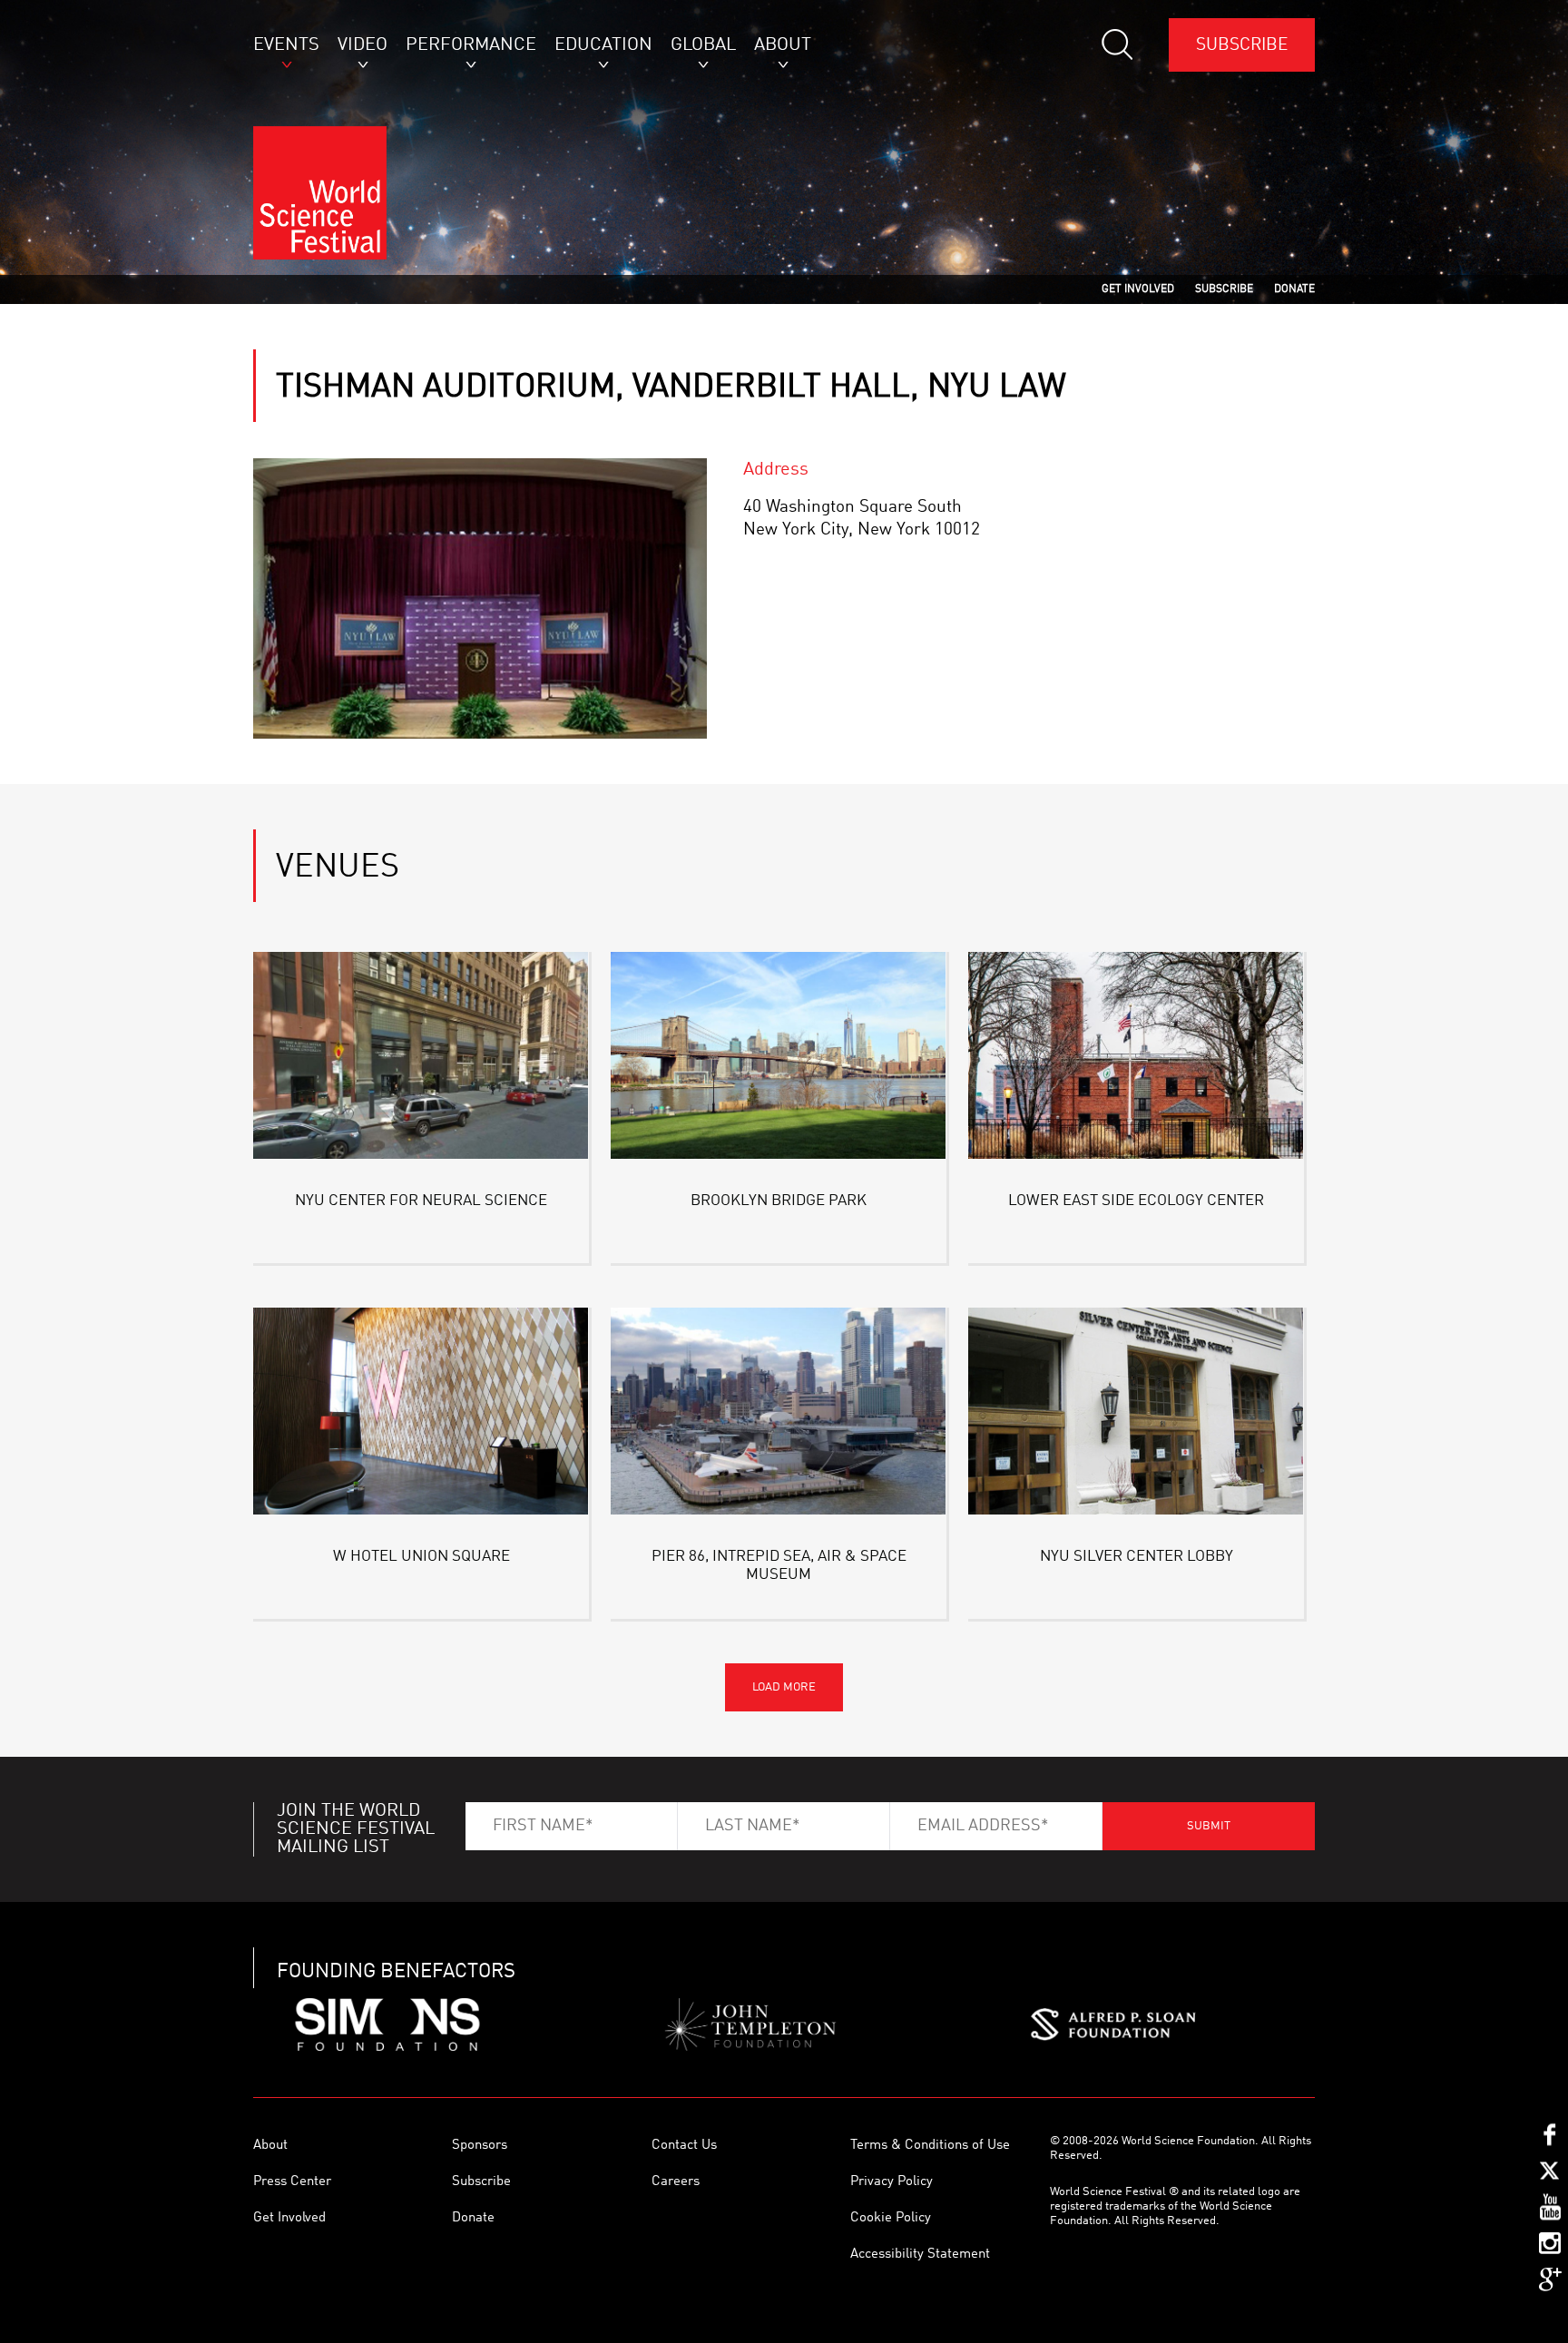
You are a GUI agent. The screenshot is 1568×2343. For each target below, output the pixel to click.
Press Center (292, 2182)
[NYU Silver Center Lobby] (1136, 1414)
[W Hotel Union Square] (421, 1414)
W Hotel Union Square (421, 1557)
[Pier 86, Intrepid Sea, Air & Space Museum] (779, 1414)
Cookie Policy (891, 2218)
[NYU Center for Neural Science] (421, 1059)
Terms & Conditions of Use (930, 2146)
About (270, 2146)
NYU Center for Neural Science (421, 1201)
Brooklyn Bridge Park (779, 1201)
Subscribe (1242, 45)
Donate (473, 2218)
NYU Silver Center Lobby (1137, 1557)
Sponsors (480, 2146)
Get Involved (289, 2218)
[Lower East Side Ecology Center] (1136, 1059)
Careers (676, 2182)
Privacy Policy (892, 2182)
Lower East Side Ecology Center (1136, 1201)
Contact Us (684, 2146)
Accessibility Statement (920, 2255)
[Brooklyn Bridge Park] (779, 1059)
